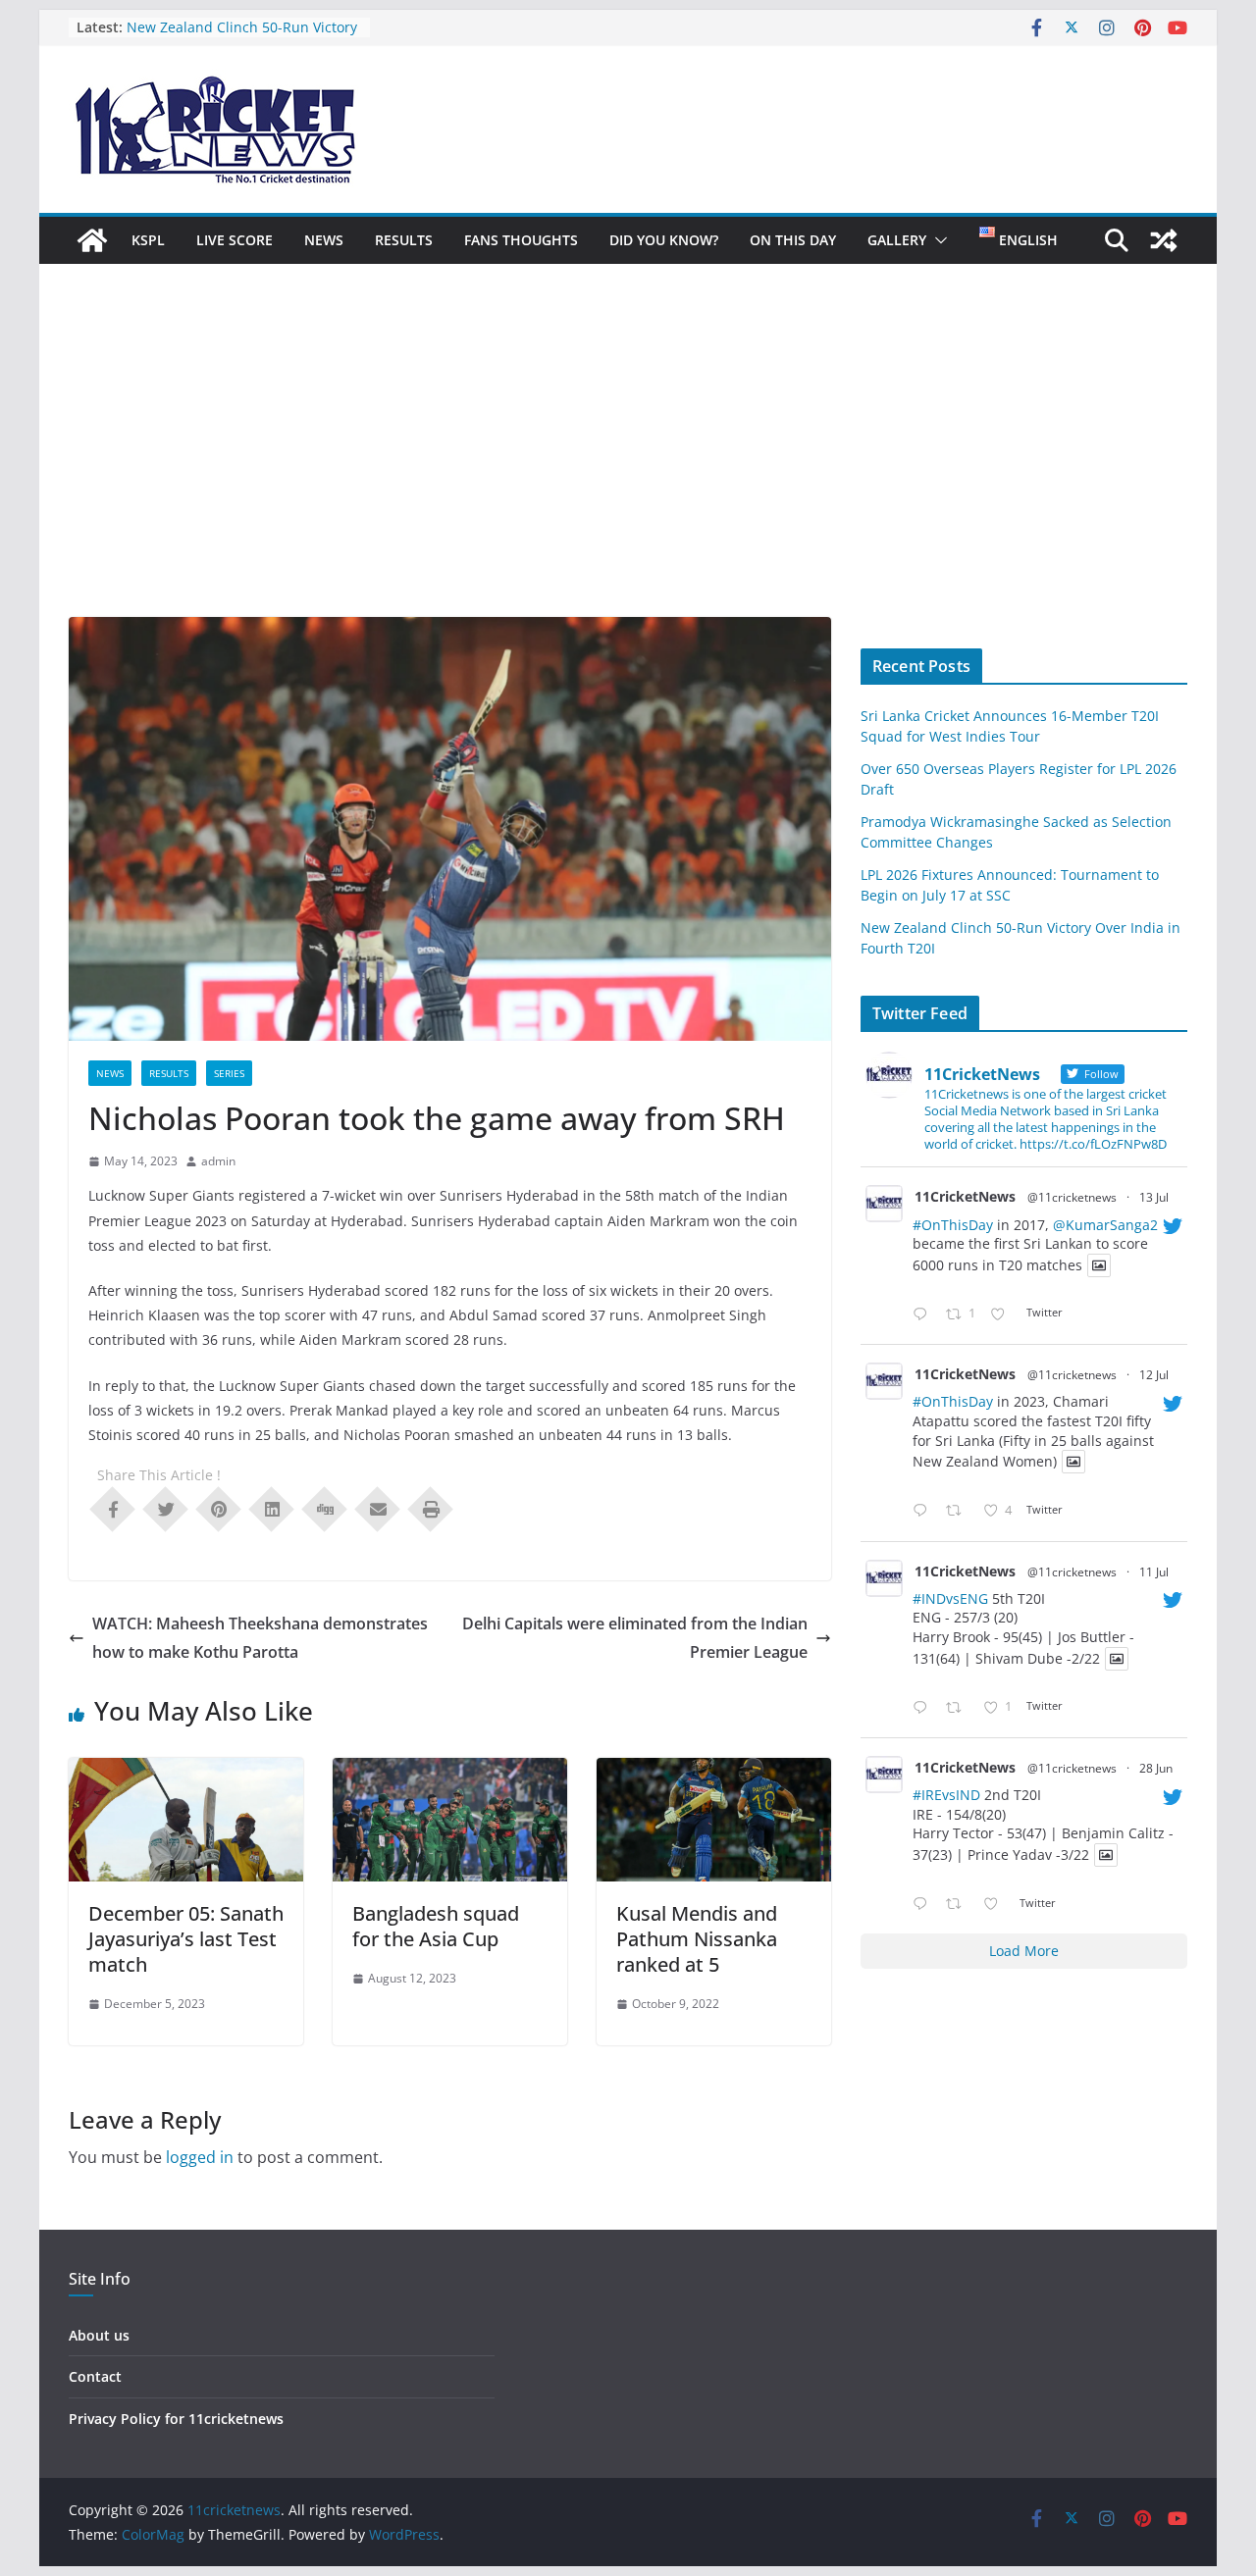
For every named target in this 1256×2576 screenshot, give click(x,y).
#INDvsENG (950, 1598)
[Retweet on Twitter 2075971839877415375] (959, 1708)
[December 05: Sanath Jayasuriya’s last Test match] (186, 1772)
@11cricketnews (1072, 1197)
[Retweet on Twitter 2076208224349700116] (959, 1511)
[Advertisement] (628, 470)
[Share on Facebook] (113, 1508)
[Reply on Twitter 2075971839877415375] (924, 1708)
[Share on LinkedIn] (272, 1508)
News (324, 240)
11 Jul (1154, 1572)
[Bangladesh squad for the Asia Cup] (450, 1772)
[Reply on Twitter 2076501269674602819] (924, 1315)
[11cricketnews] (92, 240)
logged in (200, 2157)
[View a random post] (1164, 240)
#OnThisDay (953, 1225)
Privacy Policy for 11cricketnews (176, 2419)
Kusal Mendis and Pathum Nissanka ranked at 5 (697, 1939)
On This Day (793, 240)
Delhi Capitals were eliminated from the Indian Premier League (635, 1638)
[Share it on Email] (378, 1508)
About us (99, 2335)
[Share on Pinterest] (219, 1508)
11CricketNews (965, 1196)
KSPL (148, 240)
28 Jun (1156, 1768)
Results (404, 240)
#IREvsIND (946, 1795)
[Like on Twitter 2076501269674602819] (1003, 1315)
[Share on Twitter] (166, 1508)
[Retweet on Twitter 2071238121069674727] (959, 1905)
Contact (95, 2376)
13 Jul (1154, 1197)
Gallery (897, 240)
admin (218, 1161)
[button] (937, 240)
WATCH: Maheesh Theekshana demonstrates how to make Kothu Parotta (260, 1638)
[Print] (431, 1508)
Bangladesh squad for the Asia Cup (436, 1926)
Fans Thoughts (521, 240)
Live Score (235, 240)
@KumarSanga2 (1105, 1225)
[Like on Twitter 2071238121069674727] (996, 1905)
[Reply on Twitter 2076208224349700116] (924, 1511)
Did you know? (664, 240)
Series (229, 1073)
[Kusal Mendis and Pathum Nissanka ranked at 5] (714, 1772)
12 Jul (1154, 1375)
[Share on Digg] (325, 1508)
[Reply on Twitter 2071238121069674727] (924, 1905)
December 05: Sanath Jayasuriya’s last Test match (186, 1939)
